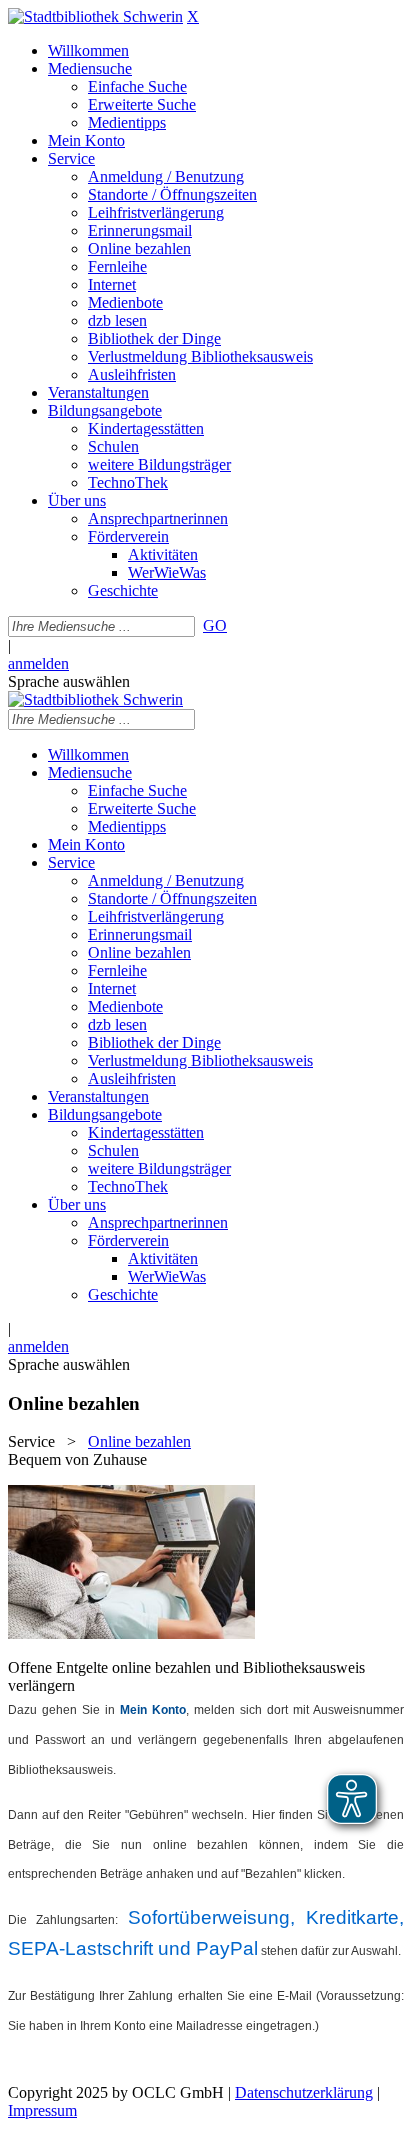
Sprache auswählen (69, 681)
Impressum (42, 2110)
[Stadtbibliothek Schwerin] (95, 16)
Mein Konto (153, 1710)
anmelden (38, 663)
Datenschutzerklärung (304, 2092)
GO (215, 625)
